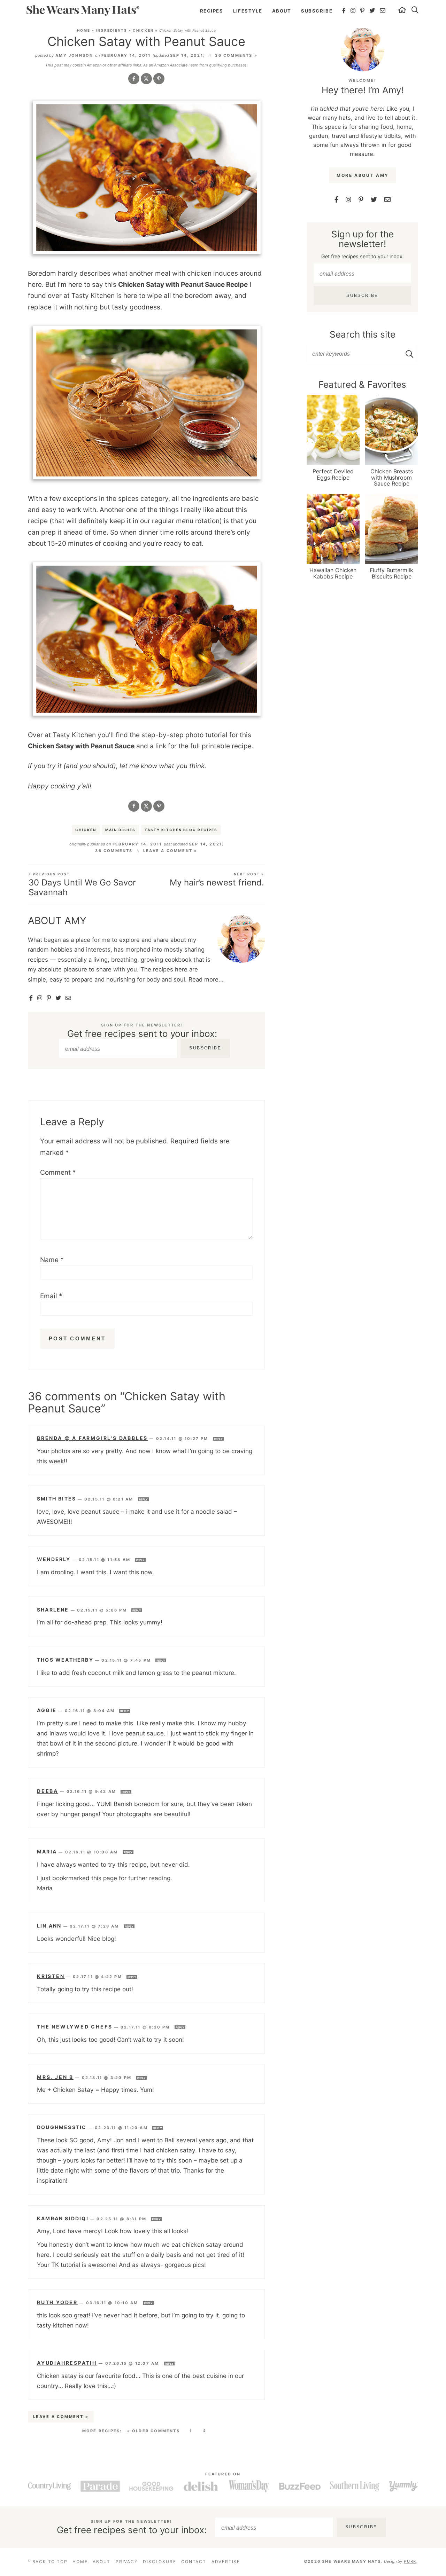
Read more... (206, 979)
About (282, 11)
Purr (410, 2561)
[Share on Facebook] (134, 79)
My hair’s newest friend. (217, 880)
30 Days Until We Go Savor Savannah (82, 885)
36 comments (114, 851)
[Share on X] (146, 79)
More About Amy (363, 175)
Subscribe (317, 11)
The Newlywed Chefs (75, 2027)
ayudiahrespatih (67, 2363)
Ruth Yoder (57, 2302)
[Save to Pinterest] (159, 79)
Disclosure (159, 2562)
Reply (218, 1439)
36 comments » (236, 55)
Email (51, 1296)
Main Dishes (120, 830)
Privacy (127, 2562)
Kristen (51, 1976)
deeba (48, 1791)
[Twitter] (372, 10)
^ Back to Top (48, 2562)
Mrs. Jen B (55, 2077)
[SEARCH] (415, 11)
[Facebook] (344, 10)
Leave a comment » (170, 851)
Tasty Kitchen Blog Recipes (181, 830)
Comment (58, 1172)
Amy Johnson (74, 55)
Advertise (226, 2562)
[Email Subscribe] (68, 998)
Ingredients (111, 30)
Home (84, 30)
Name (52, 1260)
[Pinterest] (363, 10)
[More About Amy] (363, 50)
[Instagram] (353, 10)
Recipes (212, 11)
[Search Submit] (410, 354)
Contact (194, 2562)
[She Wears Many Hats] (83, 10)
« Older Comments (153, 2431)
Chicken (143, 30)
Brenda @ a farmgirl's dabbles (92, 1438)
